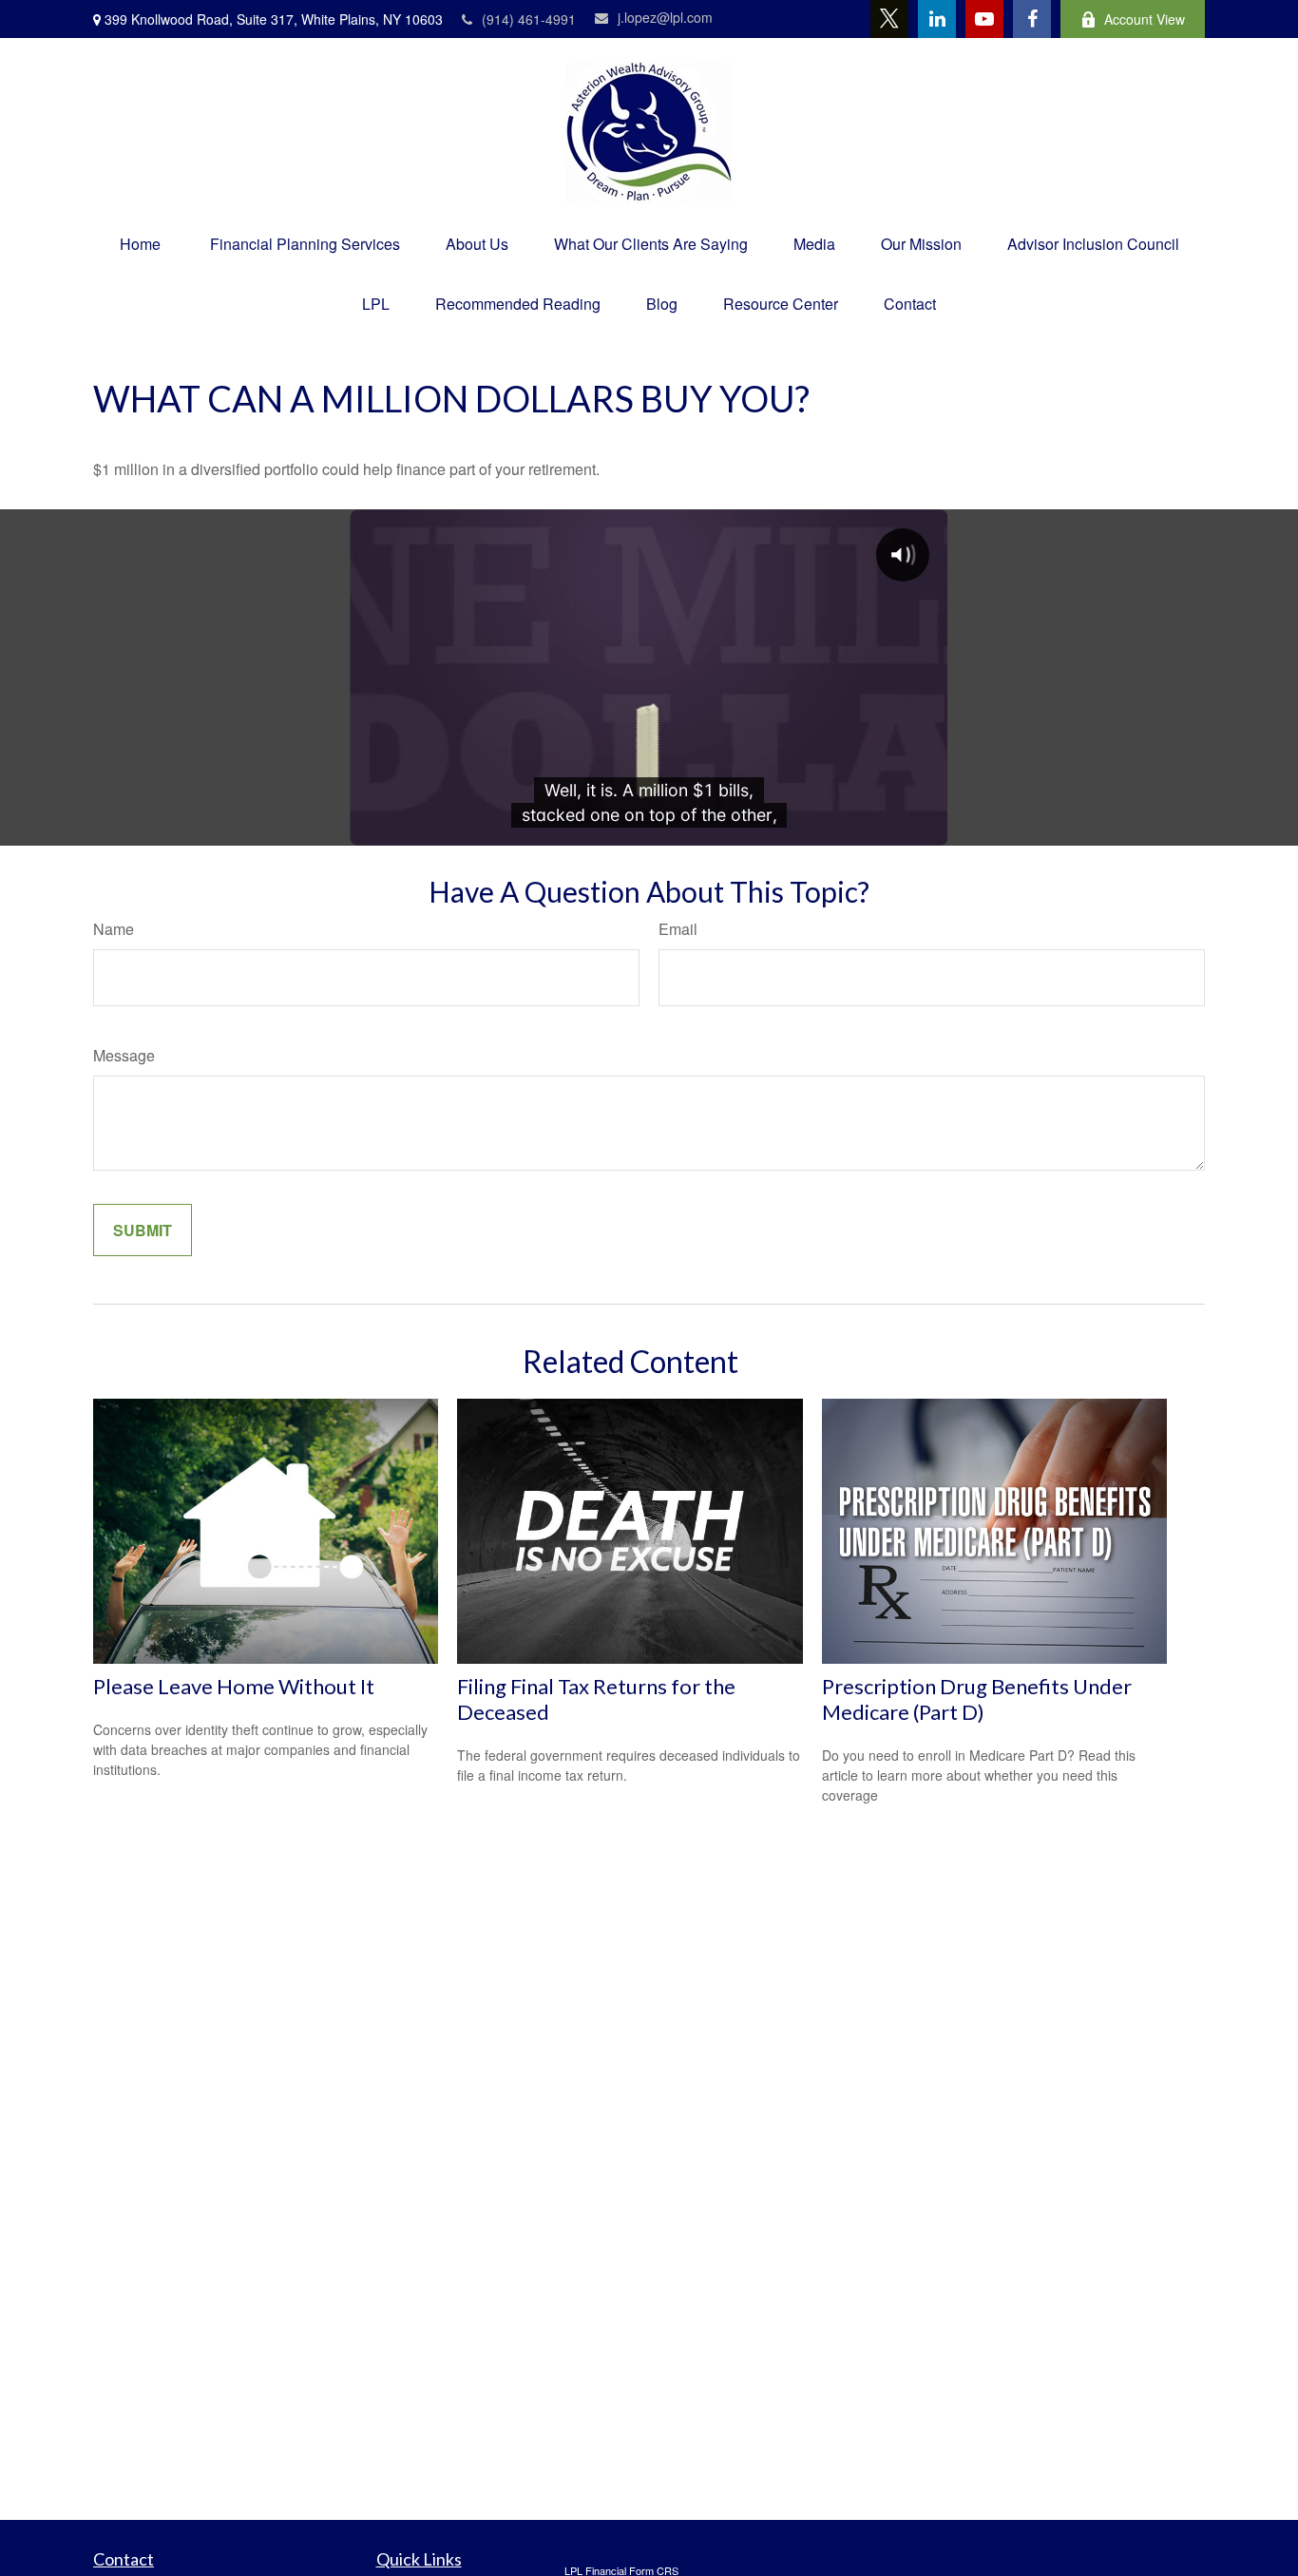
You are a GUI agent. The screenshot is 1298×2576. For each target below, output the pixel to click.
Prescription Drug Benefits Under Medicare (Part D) (977, 1699)
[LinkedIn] (937, 19)
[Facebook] (1032, 19)
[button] (140, 244)
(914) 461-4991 (529, 19)
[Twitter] (889, 19)
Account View (1145, 19)
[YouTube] (984, 19)
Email (678, 929)
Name (114, 929)
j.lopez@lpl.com (665, 17)
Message (124, 1055)
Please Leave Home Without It (234, 1686)
